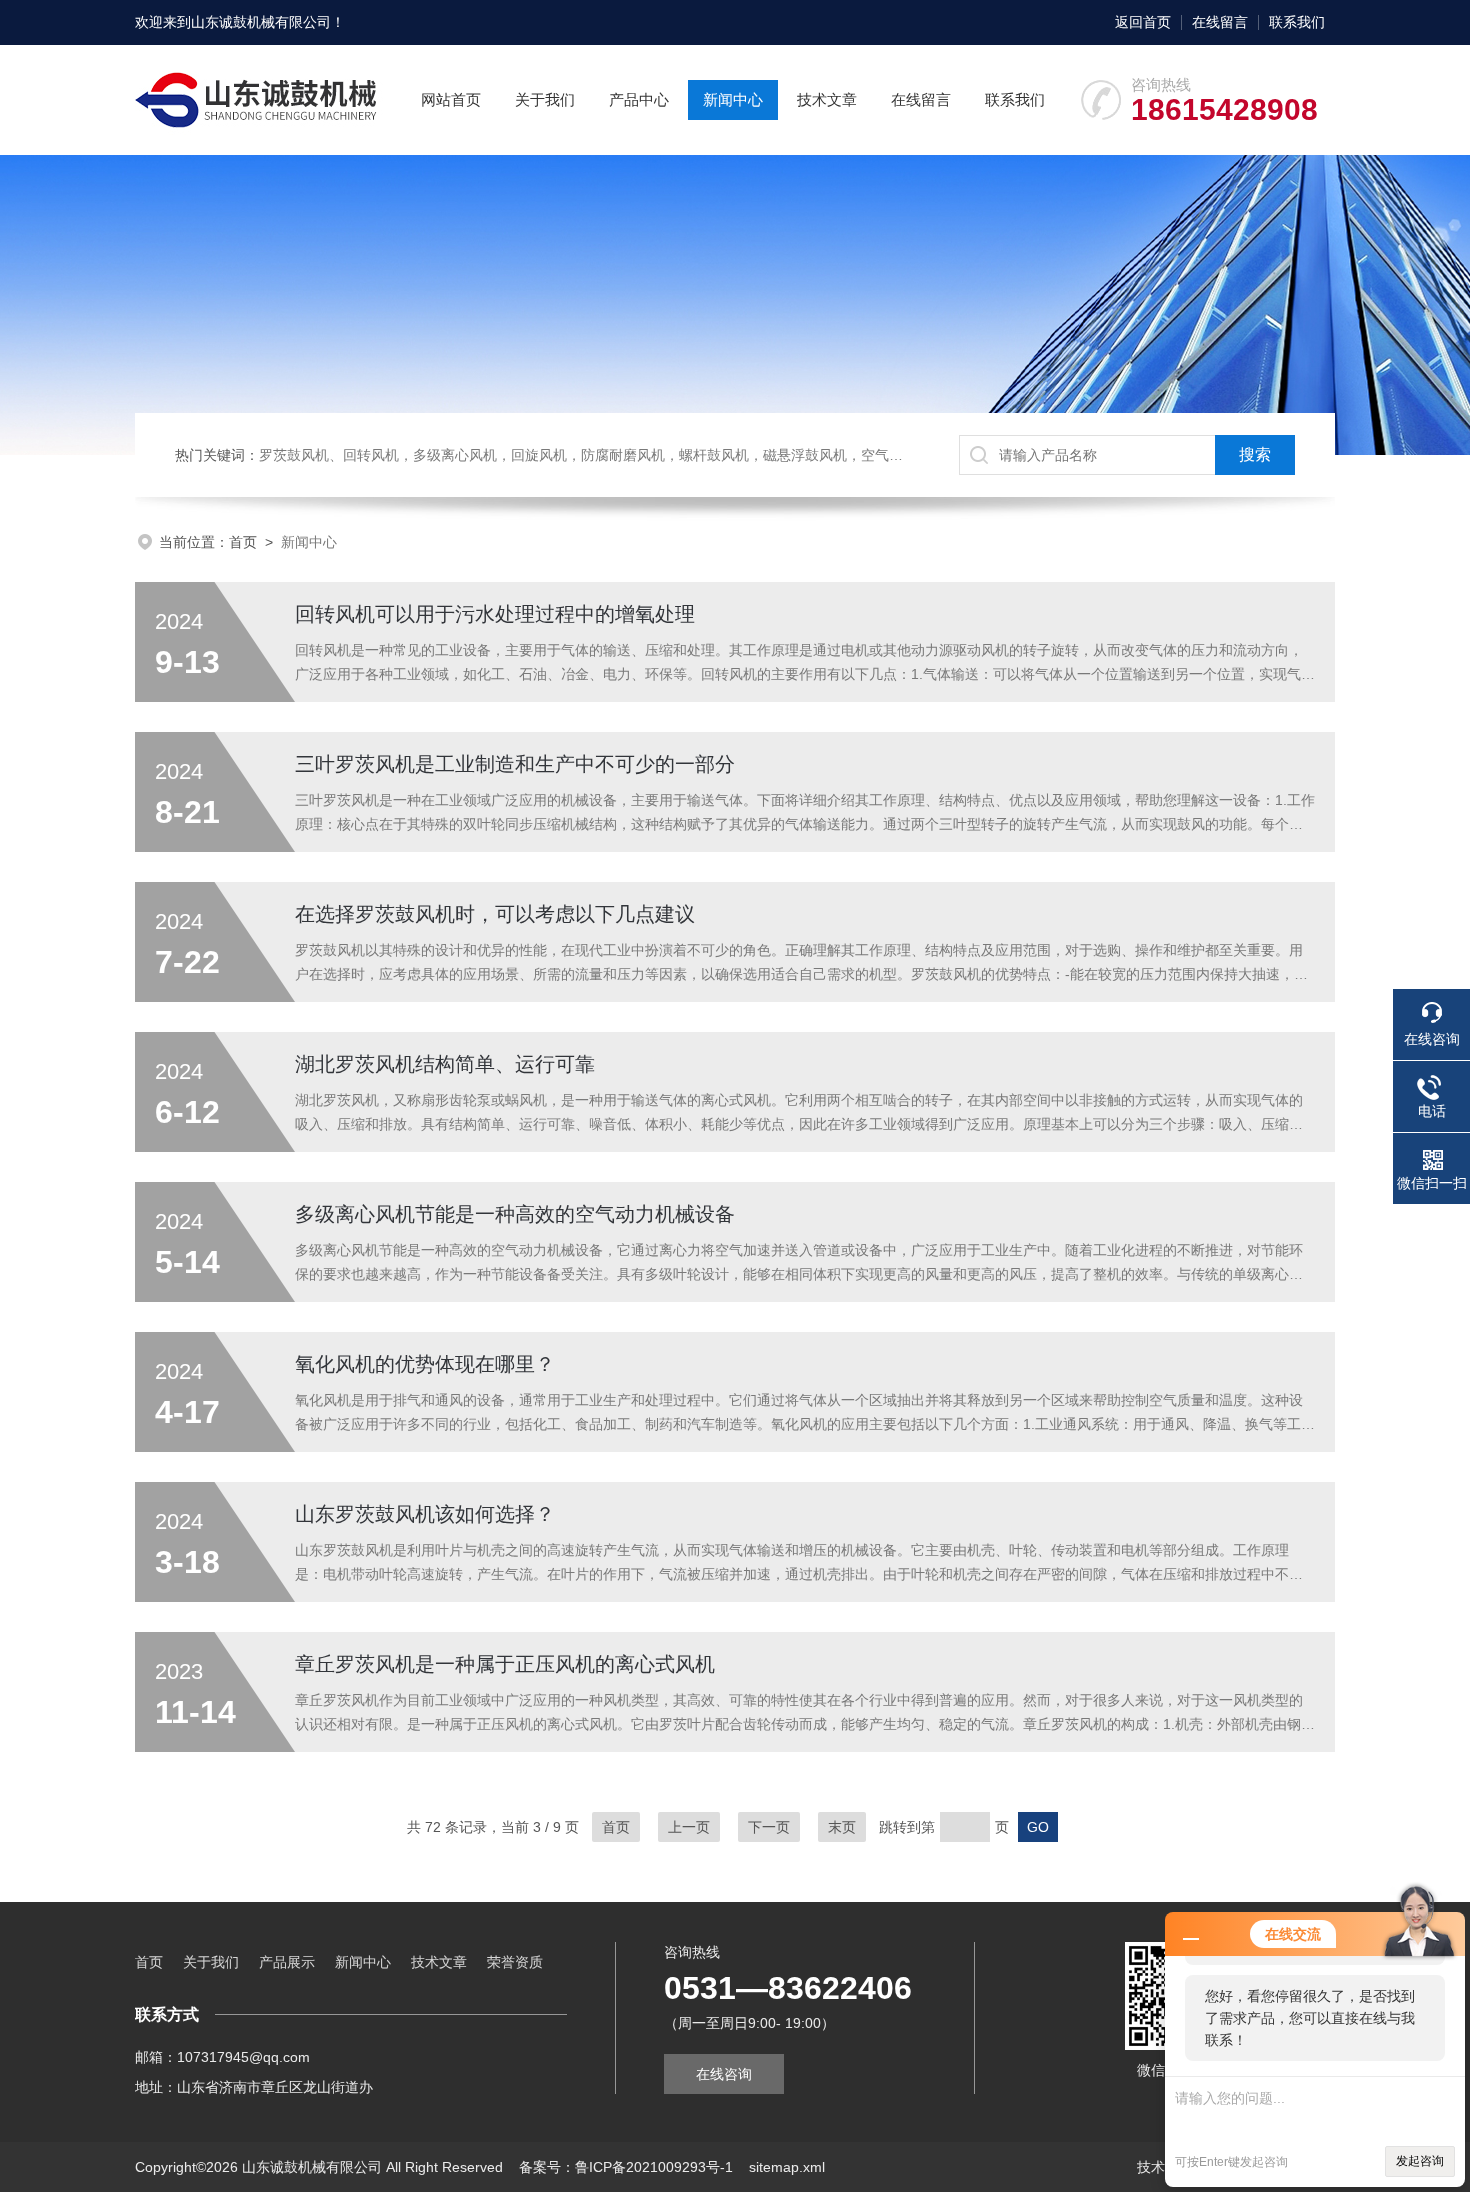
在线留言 (1220, 22)
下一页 (769, 1827)
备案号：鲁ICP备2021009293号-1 (626, 2167)
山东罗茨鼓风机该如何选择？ (425, 1514)
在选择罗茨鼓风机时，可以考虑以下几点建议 (495, 914)
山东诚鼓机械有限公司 (261, 22)
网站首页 (451, 99)
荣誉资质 (515, 1962)
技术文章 (827, 99)
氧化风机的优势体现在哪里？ (425, 1364)
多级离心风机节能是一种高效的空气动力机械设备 (515, 1214)
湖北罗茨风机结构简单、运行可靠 (445, 1064)
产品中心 (639, 99)
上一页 (689, 1827)
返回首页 (1143, 22)
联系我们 (1297, 22)
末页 (842, 1827)
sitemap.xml (787, 2167)
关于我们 (545, 99)
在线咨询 (724, 2074)
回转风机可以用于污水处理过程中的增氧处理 (495, 614)
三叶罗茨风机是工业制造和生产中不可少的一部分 (515, 764)
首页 (243, 542)
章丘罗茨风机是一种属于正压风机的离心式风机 (505, 1664)
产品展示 (287, 1962)
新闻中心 (733, 99)
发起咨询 (1420, 2161)
